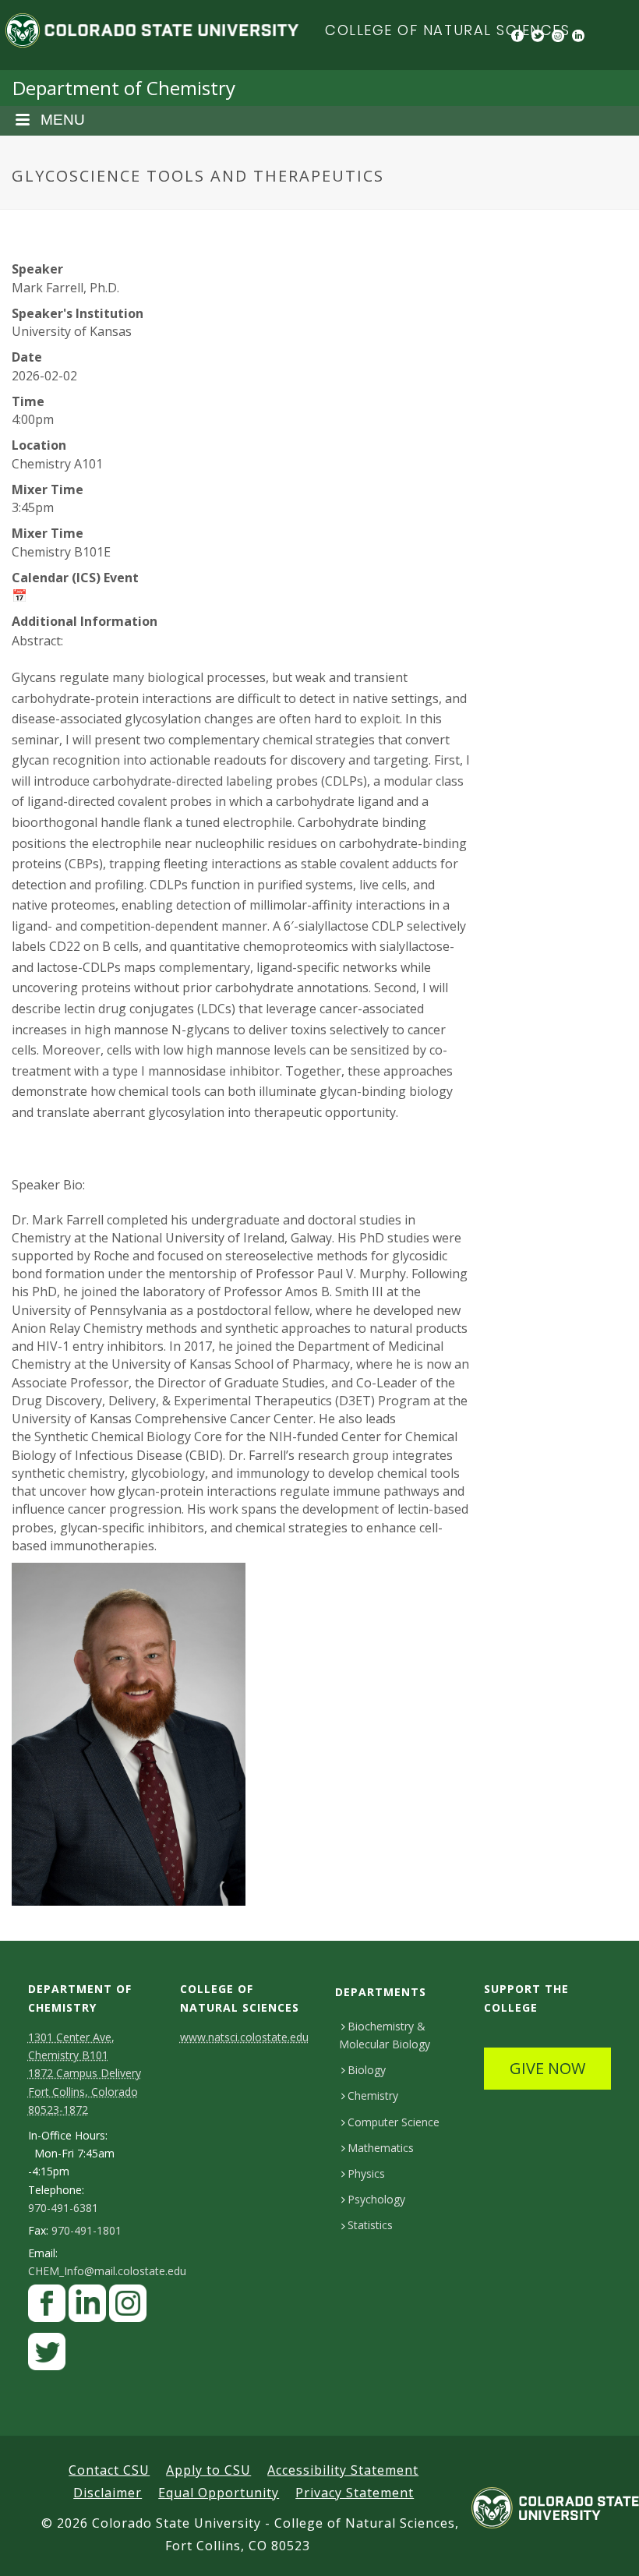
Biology (367, 2070)
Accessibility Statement (343, 2470)
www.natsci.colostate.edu (244, 2037)
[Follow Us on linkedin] (87, 2307)
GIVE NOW (547, 2068)
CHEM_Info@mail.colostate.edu (107, 2271)
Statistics (370, 2225)
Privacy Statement (355, 2493)
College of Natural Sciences (448, 30)
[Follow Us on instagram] (128, 2307)
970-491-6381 (63, 2208)
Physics (366, 2173)
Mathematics (381, 2148)
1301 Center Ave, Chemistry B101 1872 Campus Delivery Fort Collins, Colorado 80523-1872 (85, 2073)
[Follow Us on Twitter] (47, 2356)
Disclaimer (108, 2493)
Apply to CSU (208, 2470)
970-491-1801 (86, 2231)
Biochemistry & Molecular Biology (385, 2035)
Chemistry (373, 2095)
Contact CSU (109, 2470)
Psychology (376, 2199)
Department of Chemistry (124, 88)
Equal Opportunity (219, 2493)
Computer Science (394, 2122)
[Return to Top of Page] (604, 2547)
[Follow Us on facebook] (47, 2307)
